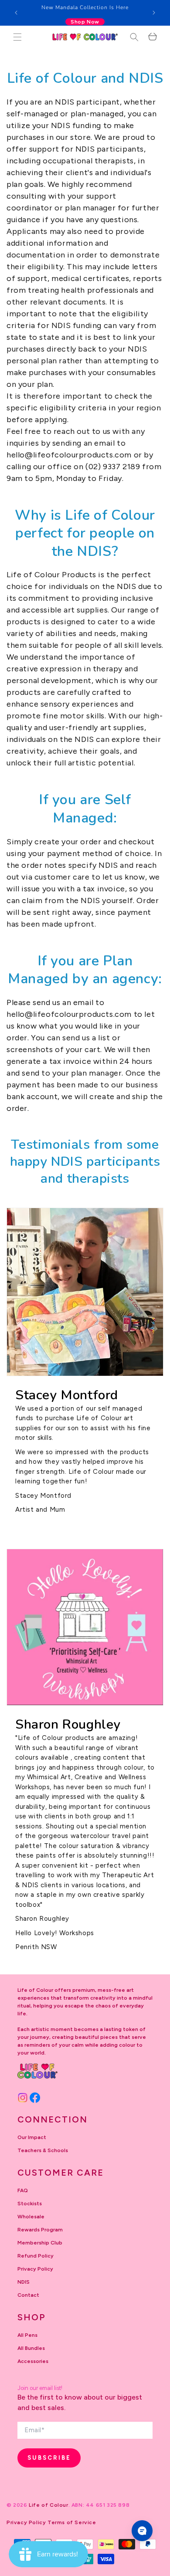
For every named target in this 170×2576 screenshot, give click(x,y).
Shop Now (85, 22)
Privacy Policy (35, 2269)
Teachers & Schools (43, 2150)
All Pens (27, 2335)
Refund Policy (36, 2256)
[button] (17, 37)
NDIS (24, 2282)
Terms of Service (72, 2522)
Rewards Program (40, 2230)
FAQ (23, 2190)
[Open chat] (142, 2531)
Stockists (30, 2204)
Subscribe (49, 2458)
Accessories (33, 2361)
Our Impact (32, 2137)
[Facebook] (35, 2098)
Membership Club (40, 2243)
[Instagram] (23, 2098)
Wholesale (31, 2217)
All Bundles (31, 2348)
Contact (28, 2295)
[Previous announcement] (16, 13)
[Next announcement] (154, 13)
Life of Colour (48, 2505)
